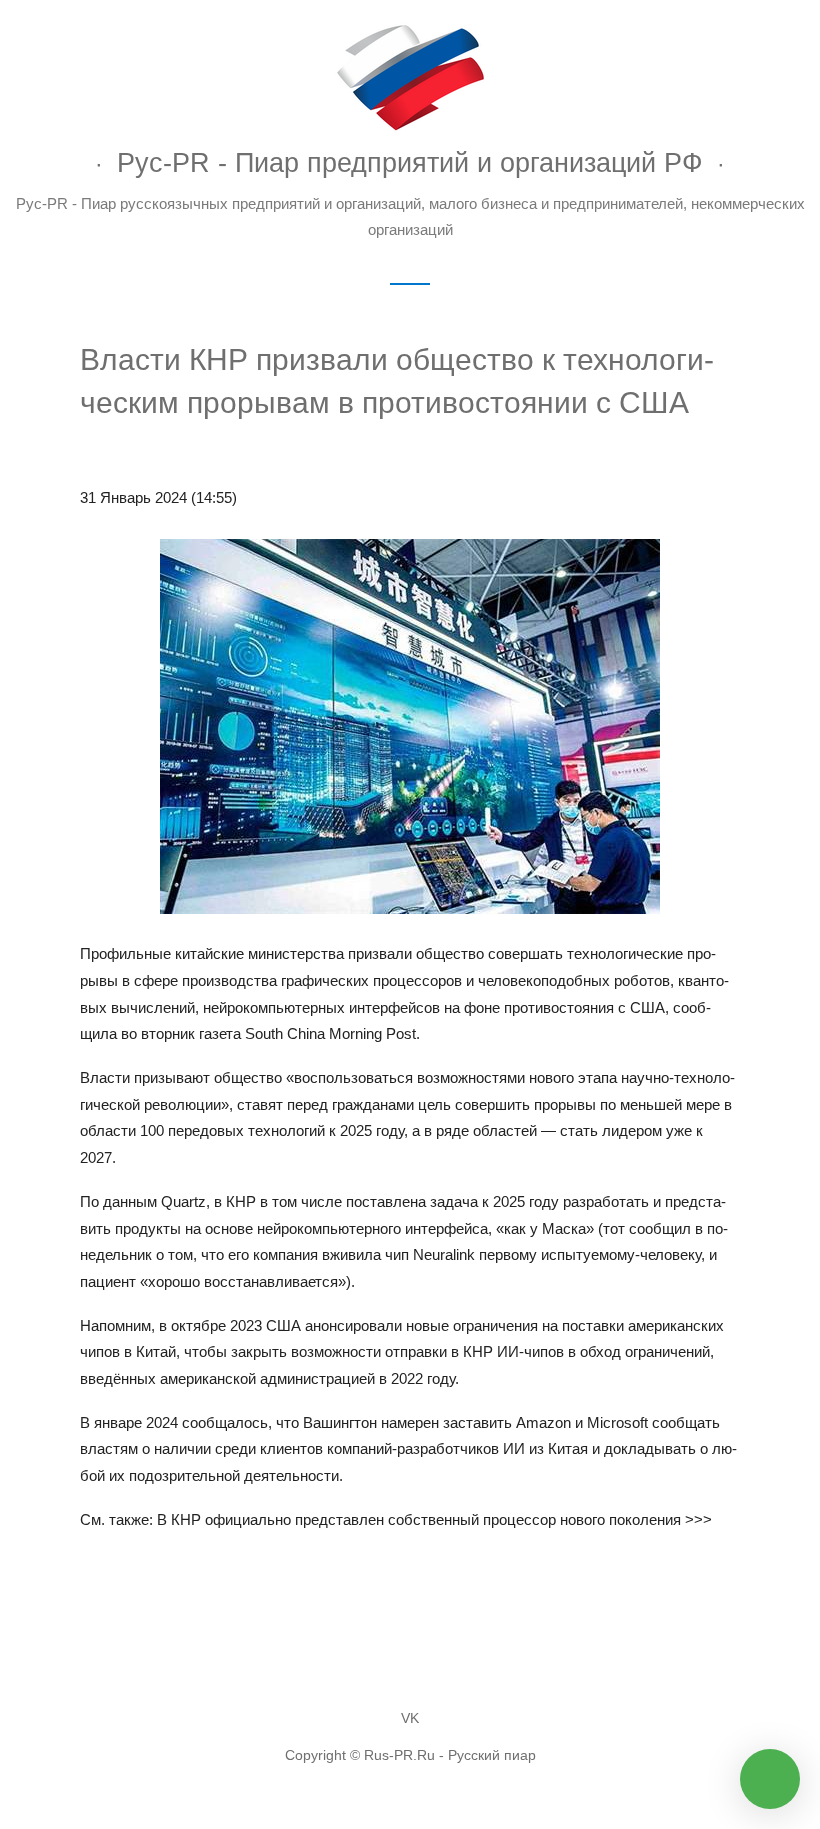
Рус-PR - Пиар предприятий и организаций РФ (410, 162)
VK (410, 1718)
